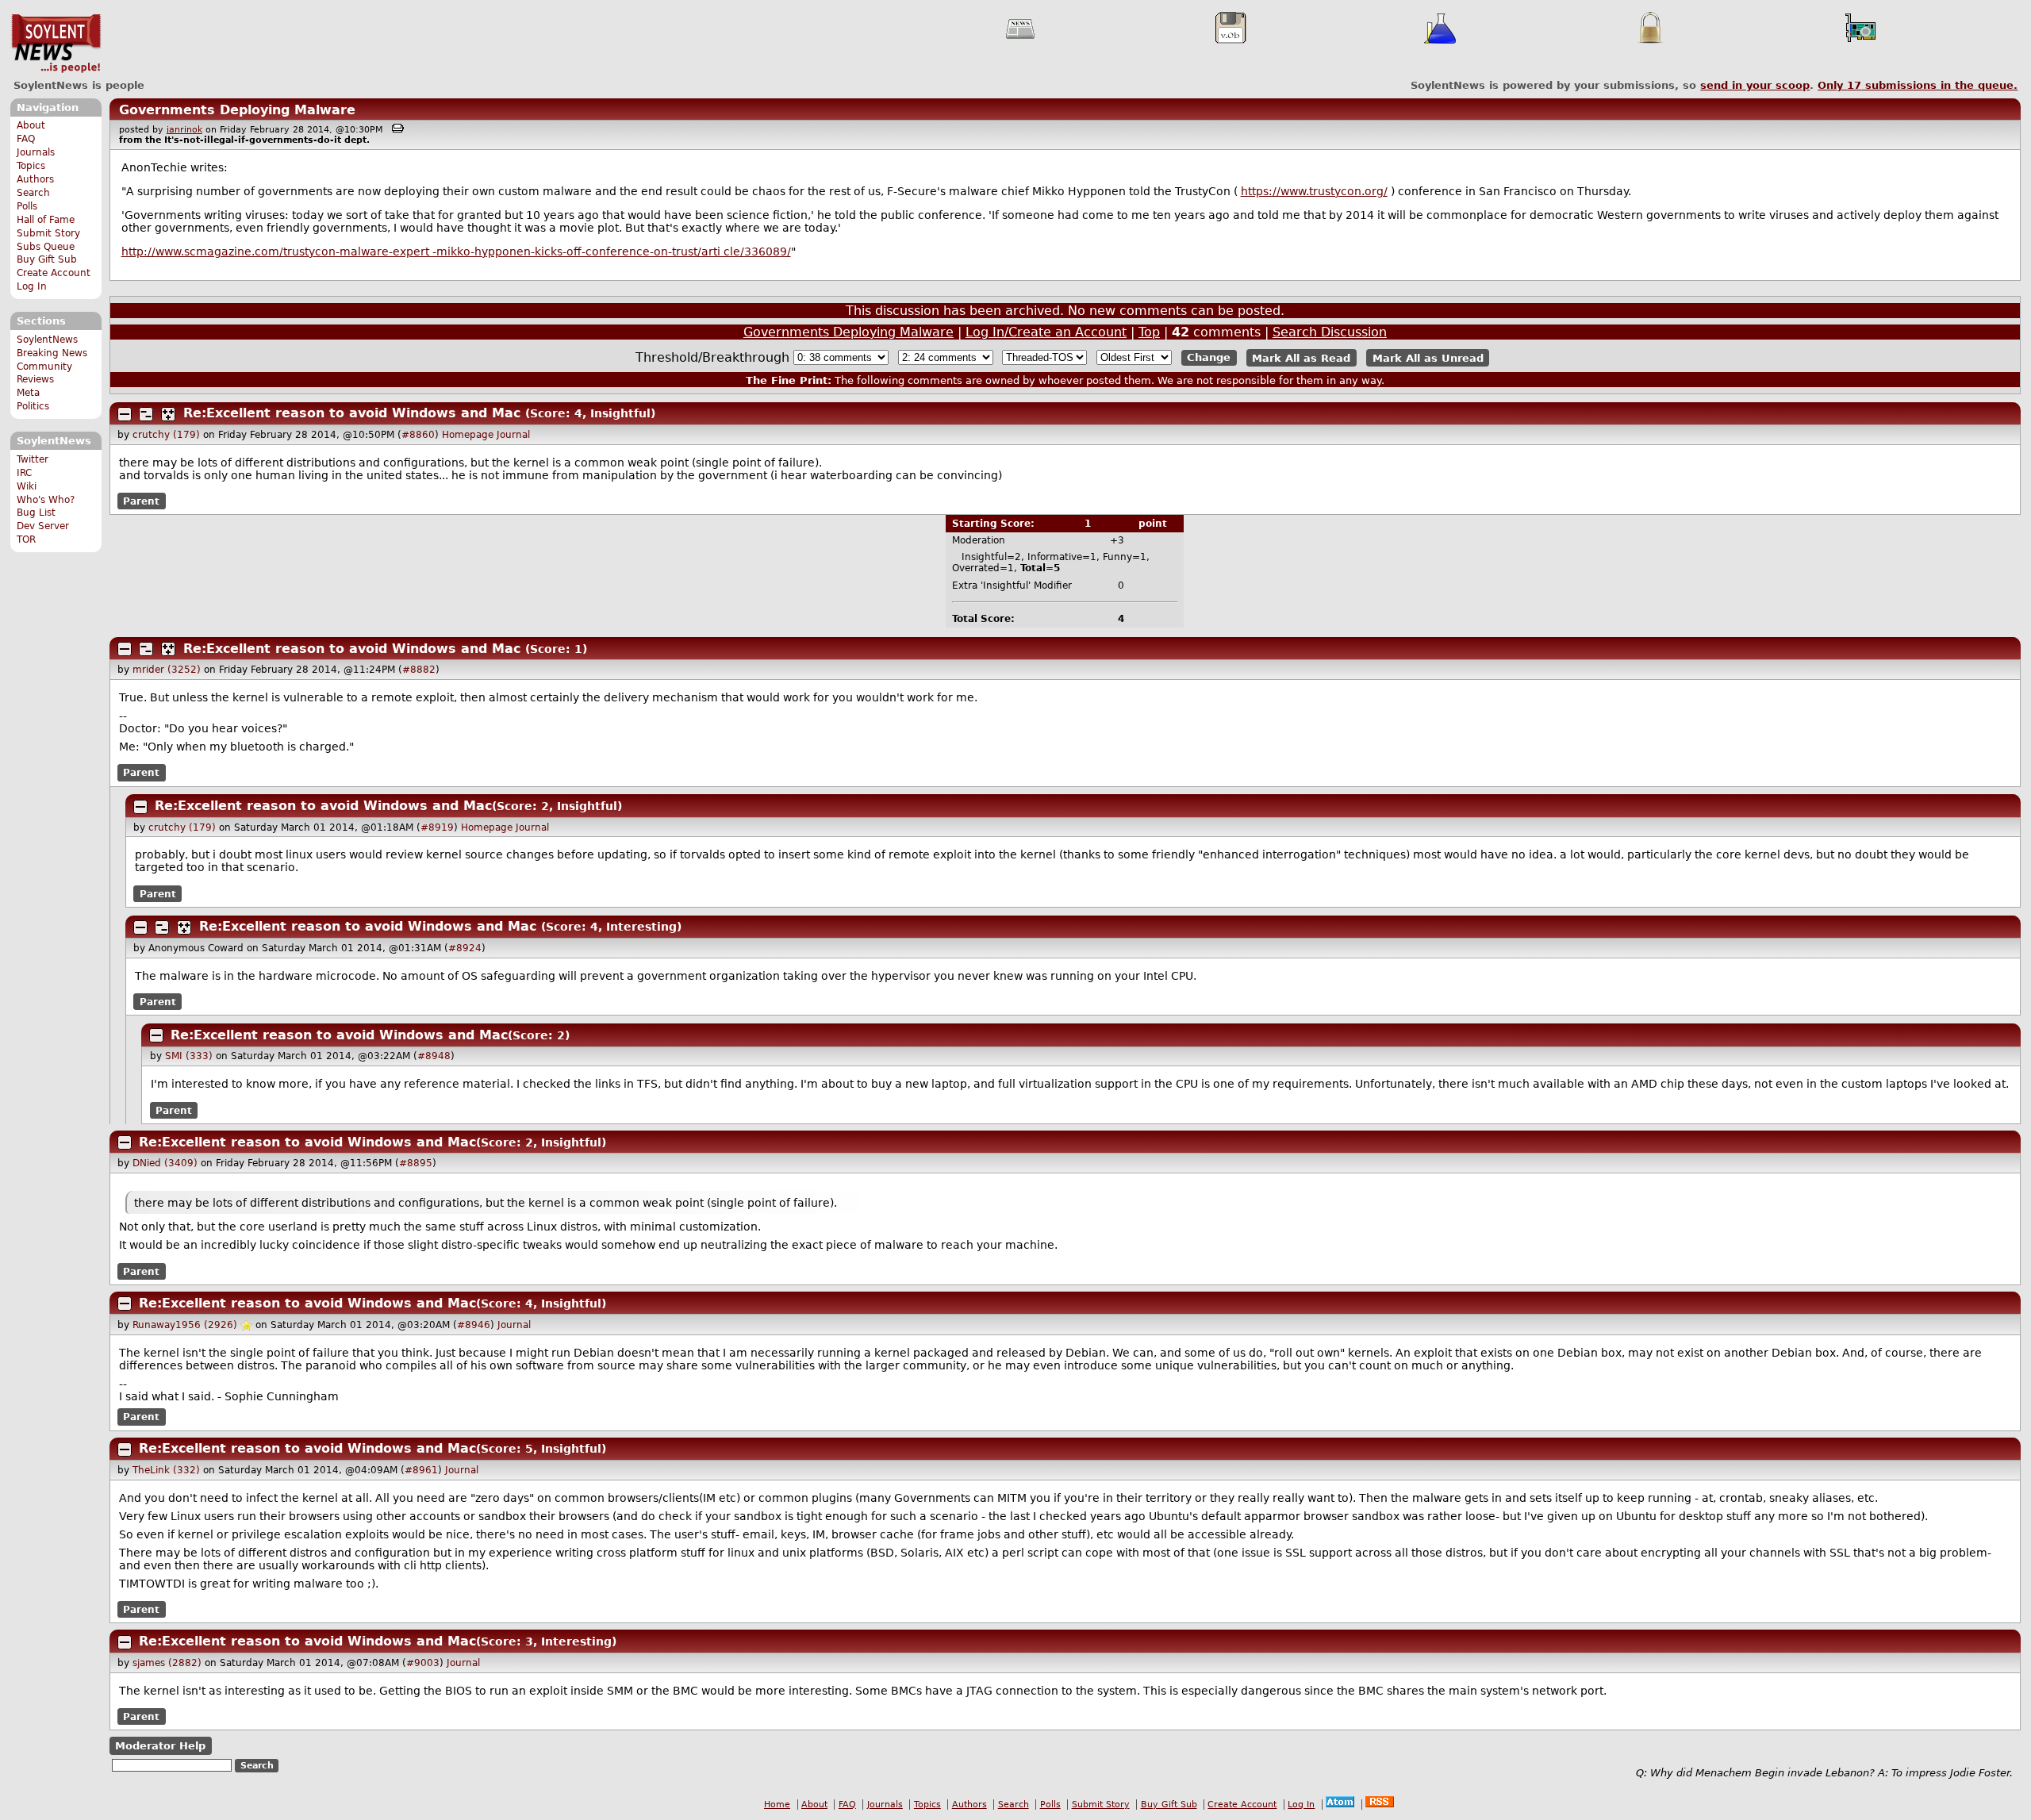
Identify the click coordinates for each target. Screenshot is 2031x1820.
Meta (28, 393)
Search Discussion (1330, 332)
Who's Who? (46, 500)
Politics (33, 406)
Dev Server (43, 526)
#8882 (419, 670)
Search (33, 193)
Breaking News (52, 353)
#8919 (437, 827)
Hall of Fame (46, 220)
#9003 (423, 1663)
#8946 (474, 1325)
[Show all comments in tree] (168, 414)
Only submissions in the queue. (1918, 85)
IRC (24, 473)
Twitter (33, 459)
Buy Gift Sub (47, 259)
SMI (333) (189, 1056)
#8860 (418, 435)
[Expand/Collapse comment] (125, 414)
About (31, 125)
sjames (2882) (167, 1663)
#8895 (416, 1163)
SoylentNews (56, 44)
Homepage (468, 435)
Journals (36, 152)
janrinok (184, 130)
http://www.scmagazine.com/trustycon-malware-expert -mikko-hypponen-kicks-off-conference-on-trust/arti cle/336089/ (456, 251)
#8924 (465, 948)
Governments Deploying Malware (237, 110)
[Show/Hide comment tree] (146, 414)
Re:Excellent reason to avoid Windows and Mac (352, 413)
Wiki (27, 486)
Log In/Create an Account (1046, 332)
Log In (32, 286)
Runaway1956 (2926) (185, 1325)
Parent (141, 501)
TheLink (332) (166, 1470)
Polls (27, 206)
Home (777, 1805)
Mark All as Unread (1428, 357)
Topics (31, 166)
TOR (26, 539)
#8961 (421, 1470)
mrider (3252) (167, 670)
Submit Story (48, 233)
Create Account (54, 273)
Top (1149, 332)
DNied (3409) (165, 1163)
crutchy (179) (166, 435)
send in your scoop (1755, 85)
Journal (513, 435)
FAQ (26, 139)
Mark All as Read (1301, 357)
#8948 (434, 1056)
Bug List (36, 513)
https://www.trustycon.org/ (1314, 191)
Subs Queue (46, 247)
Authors (35, 179)
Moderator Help (160, 1746)
